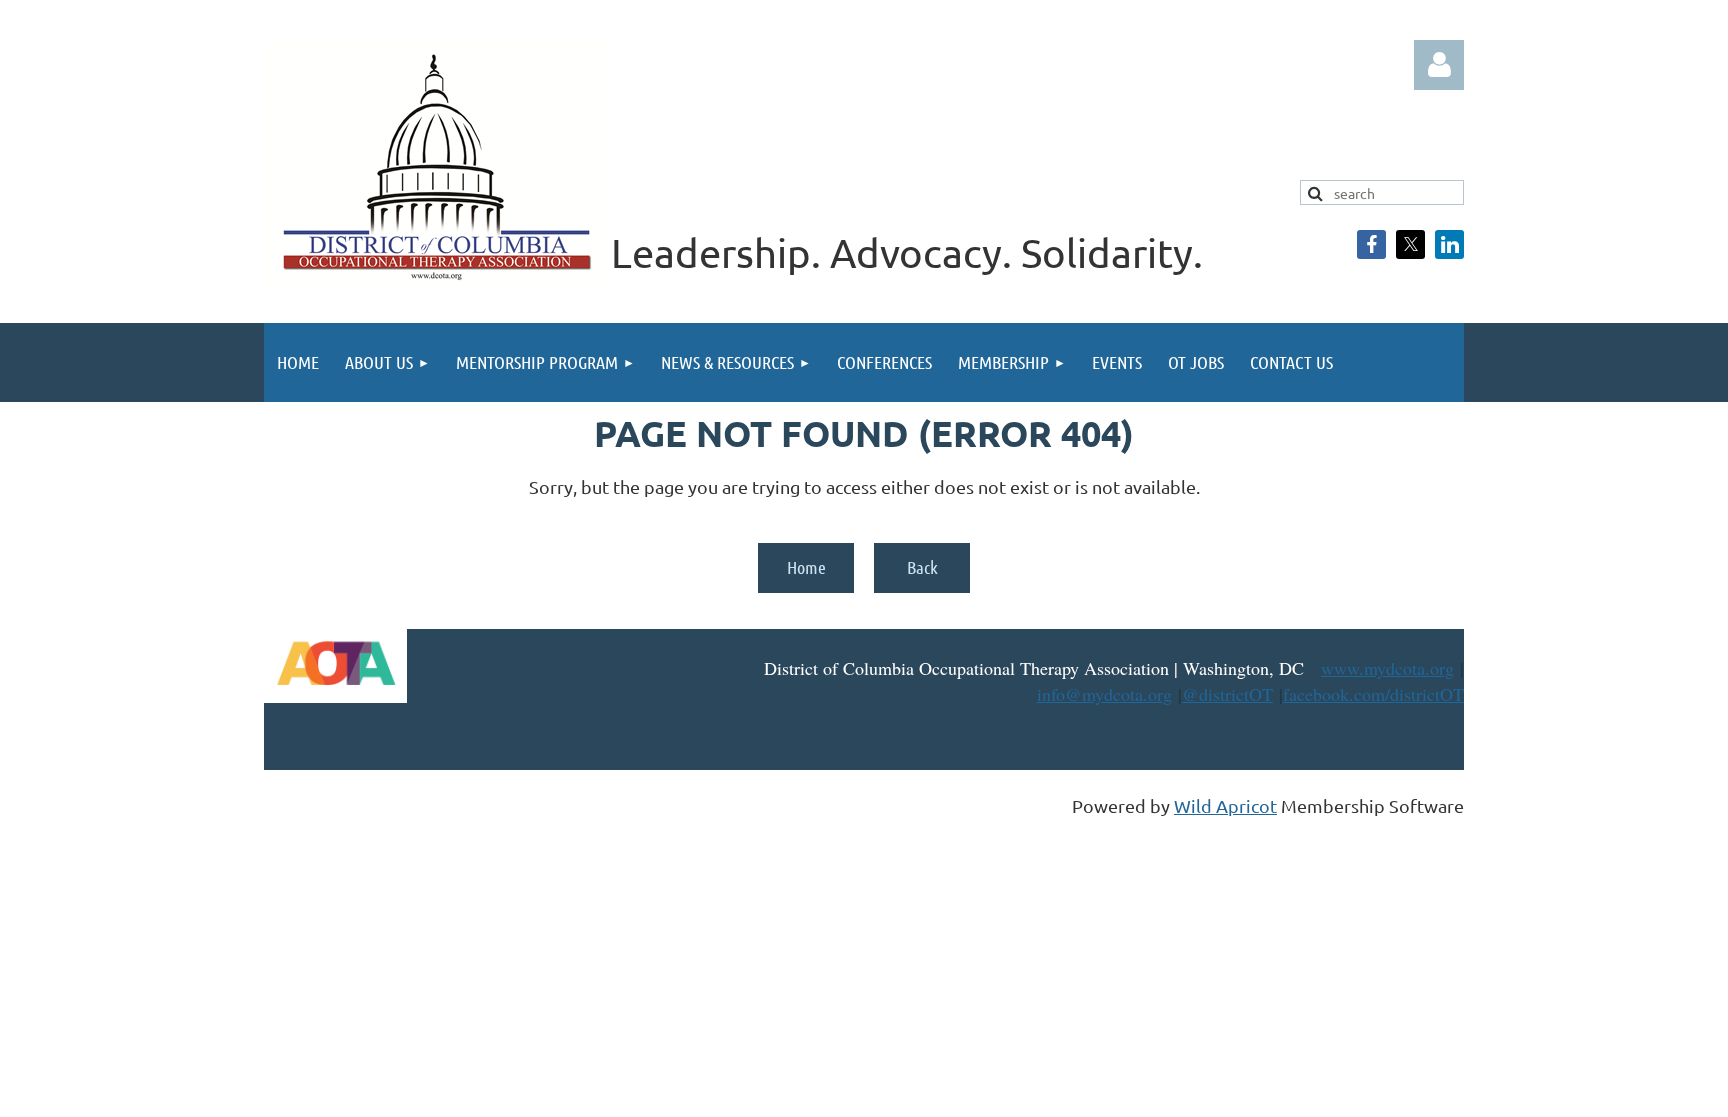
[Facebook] (1371, 244)
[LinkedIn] (1449, 244)
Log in (1439, 65)
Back (922, 567)
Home (806, 567)
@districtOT (1227, 694)
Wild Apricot (1225, 805)
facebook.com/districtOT (1373, 694)
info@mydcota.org (1104, 694)
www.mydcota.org (1387, 668)
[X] (1410, 244)
